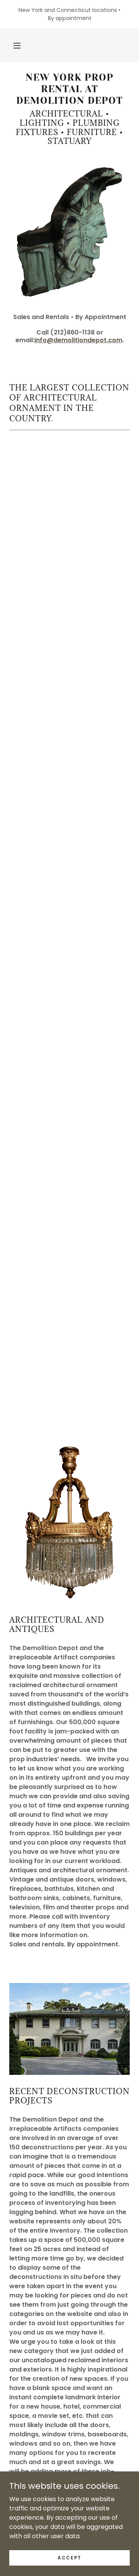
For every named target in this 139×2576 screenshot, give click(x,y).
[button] (17, 46)
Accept (69, 2557)
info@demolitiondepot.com (78, 340)
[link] (69, 89)
